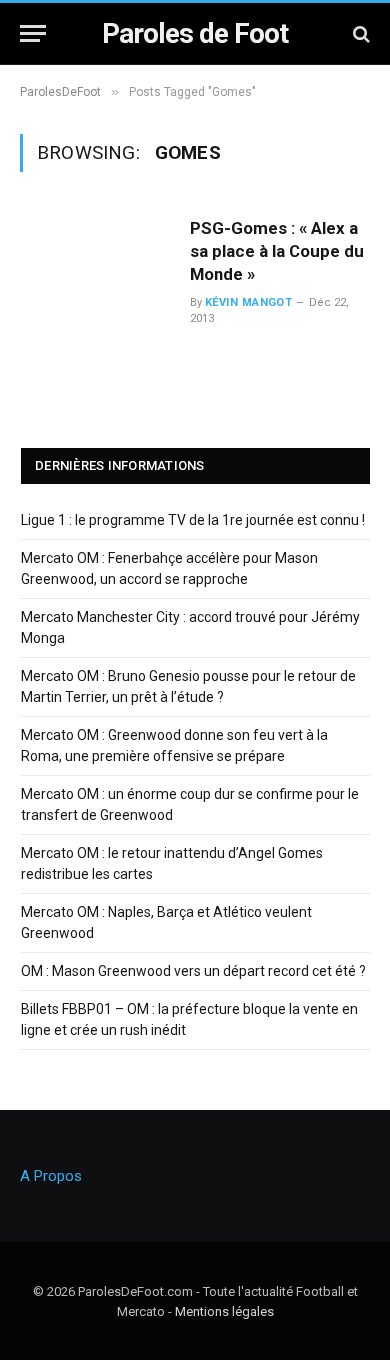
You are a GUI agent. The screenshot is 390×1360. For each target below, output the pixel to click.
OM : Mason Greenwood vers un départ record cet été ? (193, 971)
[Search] (359, 33)
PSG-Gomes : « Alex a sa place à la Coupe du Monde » (277, 251)
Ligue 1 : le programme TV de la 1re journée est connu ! (193, 520)
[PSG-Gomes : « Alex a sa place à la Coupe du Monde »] (97, 280)
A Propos (51, 1176)
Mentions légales (224, 1311)
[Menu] (33, 33)
